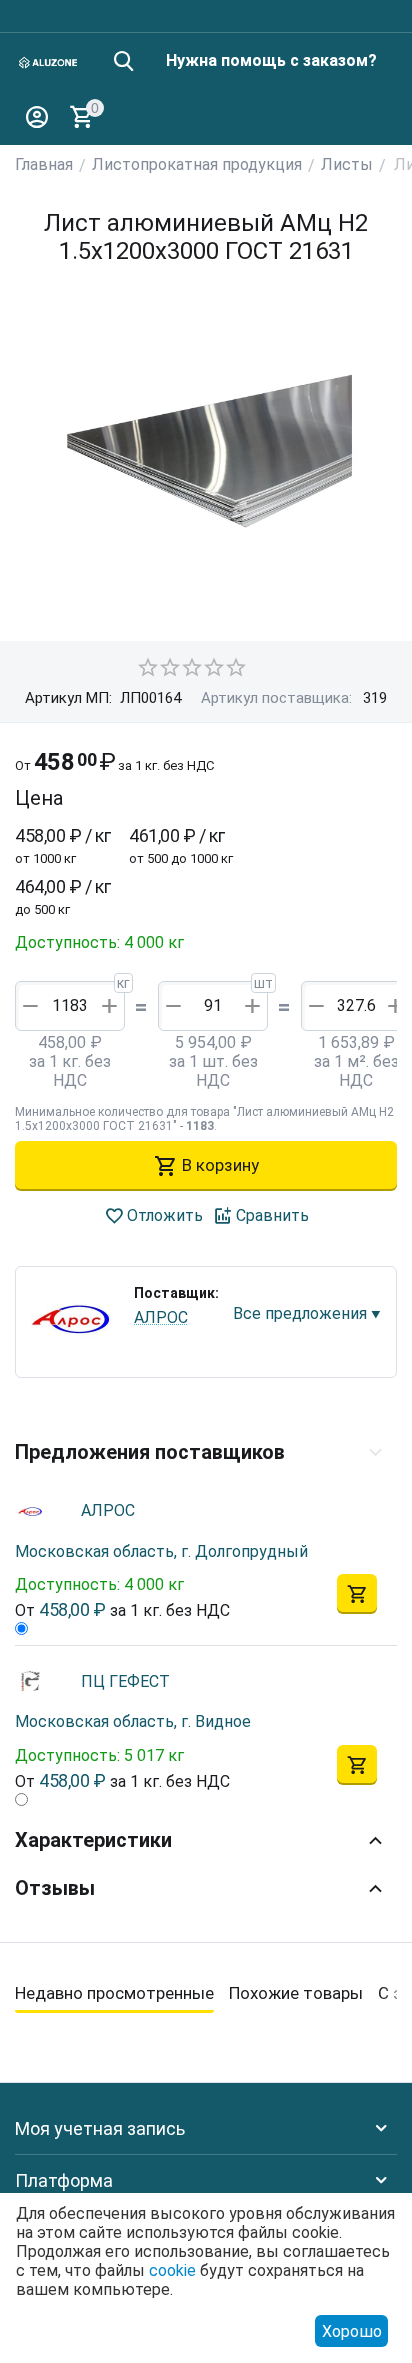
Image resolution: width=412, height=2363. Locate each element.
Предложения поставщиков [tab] (150, 1452)
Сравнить (272, 1215)
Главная (44, 164)
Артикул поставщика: (276, 698)
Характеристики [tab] (93, 1840)
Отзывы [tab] (55, 1888)
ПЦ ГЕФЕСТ (125, 1681)
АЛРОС (161, 1317)
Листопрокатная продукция (197, 164)
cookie (172, 2270)
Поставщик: (176, 1293)
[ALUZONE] (48, 61)
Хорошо (352, 2331)
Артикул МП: (68, 698)
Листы (347, 164)
